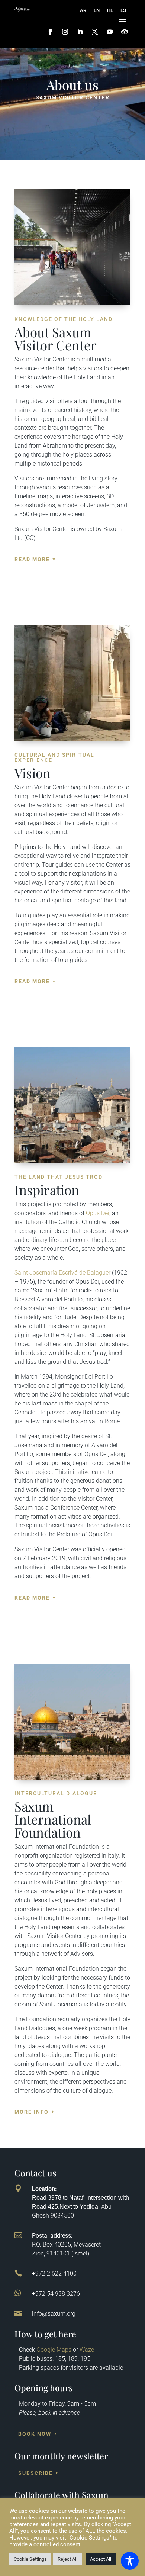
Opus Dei (98, 1213)
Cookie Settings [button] (30, 2559)
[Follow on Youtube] (110, 32)
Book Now (35, 2434)
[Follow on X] (95, 32)
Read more (32, 559)
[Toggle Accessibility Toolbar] (130, 2561)
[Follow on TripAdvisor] (125, 32)
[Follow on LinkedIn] (80, 32)
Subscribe (36, 2473)
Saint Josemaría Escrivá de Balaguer (62, 1273)
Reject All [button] (67, 2559)
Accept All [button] (101, 2559)
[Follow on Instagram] (65, 32)
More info (32, 2112)
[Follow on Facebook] (50, 32)
